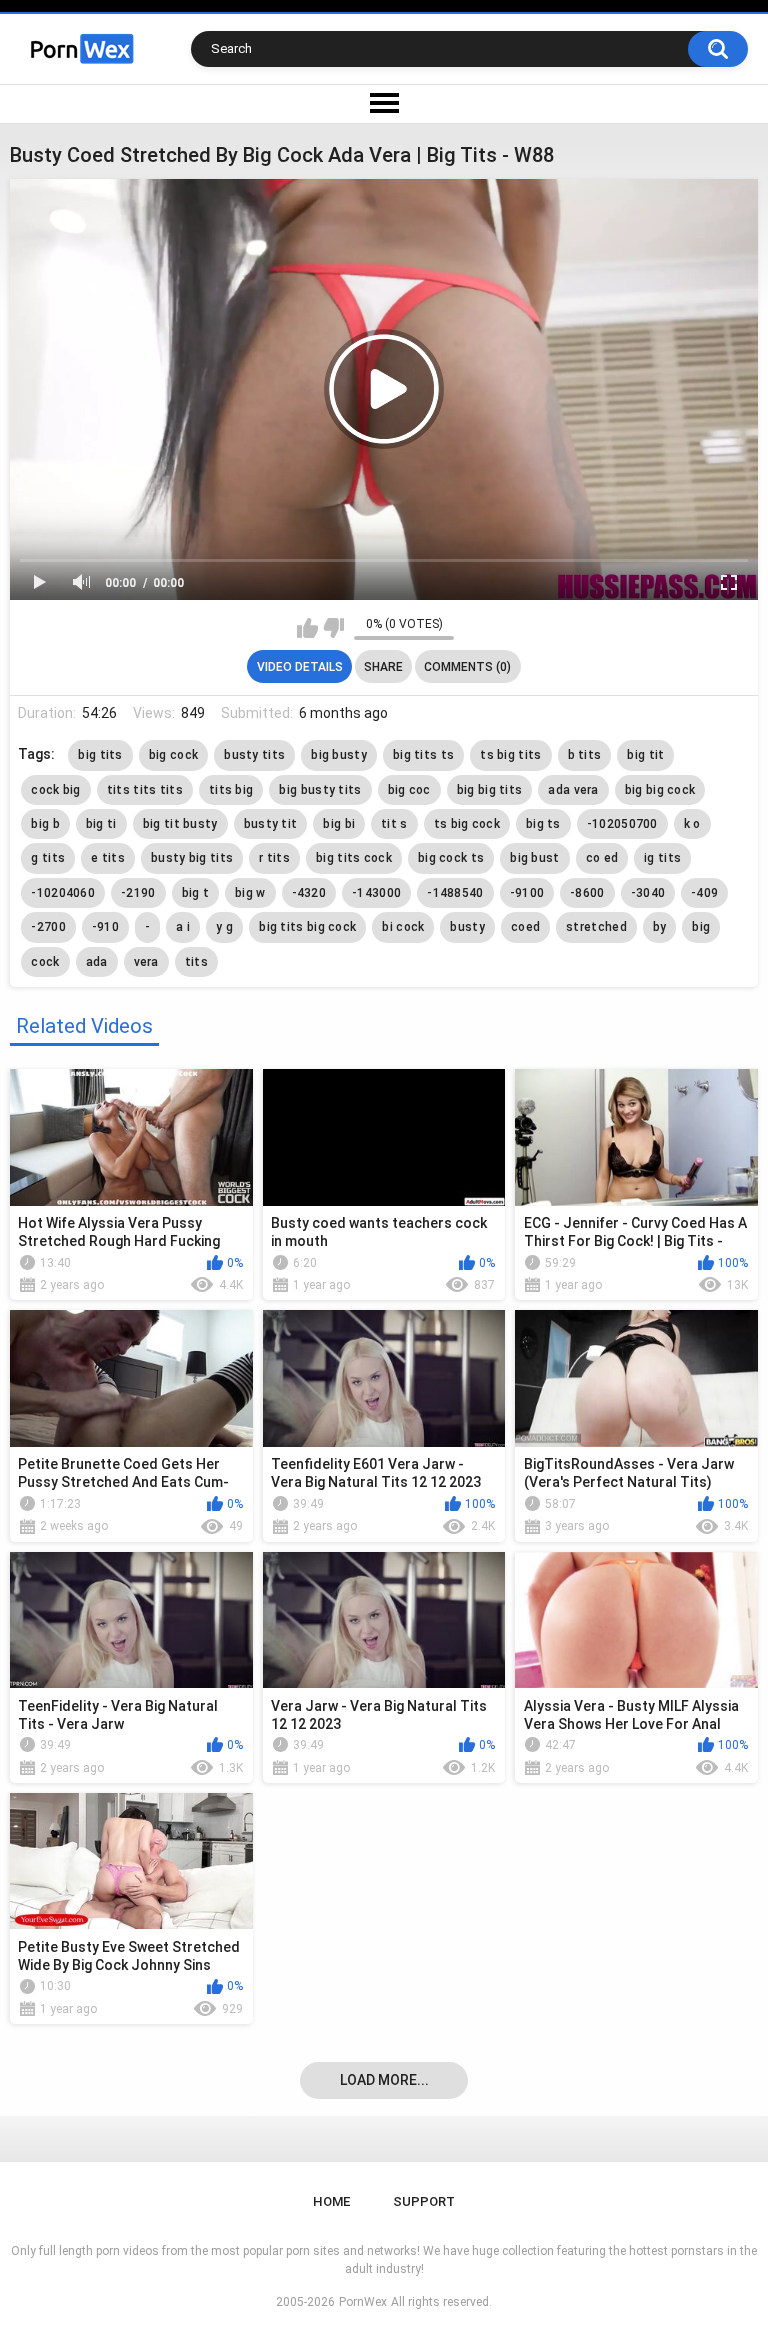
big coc (409, 790)
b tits (585, 755)
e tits (108, 858)
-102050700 (622, 824)
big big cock (660, 790)
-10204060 (63, 893)
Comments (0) (467, 667)
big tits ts (423, 755)
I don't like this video (333, 628)
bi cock (403, 927)
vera (146, 962)
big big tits (490, 790)
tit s (394, 824)
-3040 (648, 893)
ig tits (662, 858)
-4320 (309, 893)
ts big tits (510, 755)
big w (250, 893)
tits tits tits (145, 790)
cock (45, 962)
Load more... (384, 2080)
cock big (55, 790)
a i (183, 927)
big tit (645, 755)
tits (196, 962)
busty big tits (192, 858)
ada (97, 962)
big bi (339, 824)
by (660, 927)
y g (224, 927)
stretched (596, 927)
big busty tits (320, 790)
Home (331, 2201)
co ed (602, 858)
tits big (231, 790)
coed (525, 927)
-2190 (138, 893)
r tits (274, 858)
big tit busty (180, 824)
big (701, 927)
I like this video (307, 628)
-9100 (527, 893)
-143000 (376, 893)
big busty (339, 755)
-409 (704, 893)
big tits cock (354, 858)
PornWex (363, 2302)
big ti (101, 824)
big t (196, 893)
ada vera (573, 790)
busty (467, 927)
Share (383, 667)
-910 (105, 927)
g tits (48, 858)
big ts (543, 824)
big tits (100, 755)
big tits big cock (307, 927)
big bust (534, 858)
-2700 (48, 927)
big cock (173, 755)
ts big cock (467, 824)
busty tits (254, 755)
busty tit (271, 824)
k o (692, 824)
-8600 (587, 893)
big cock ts (451, 858)
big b (45, 824)
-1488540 (455, 893)
